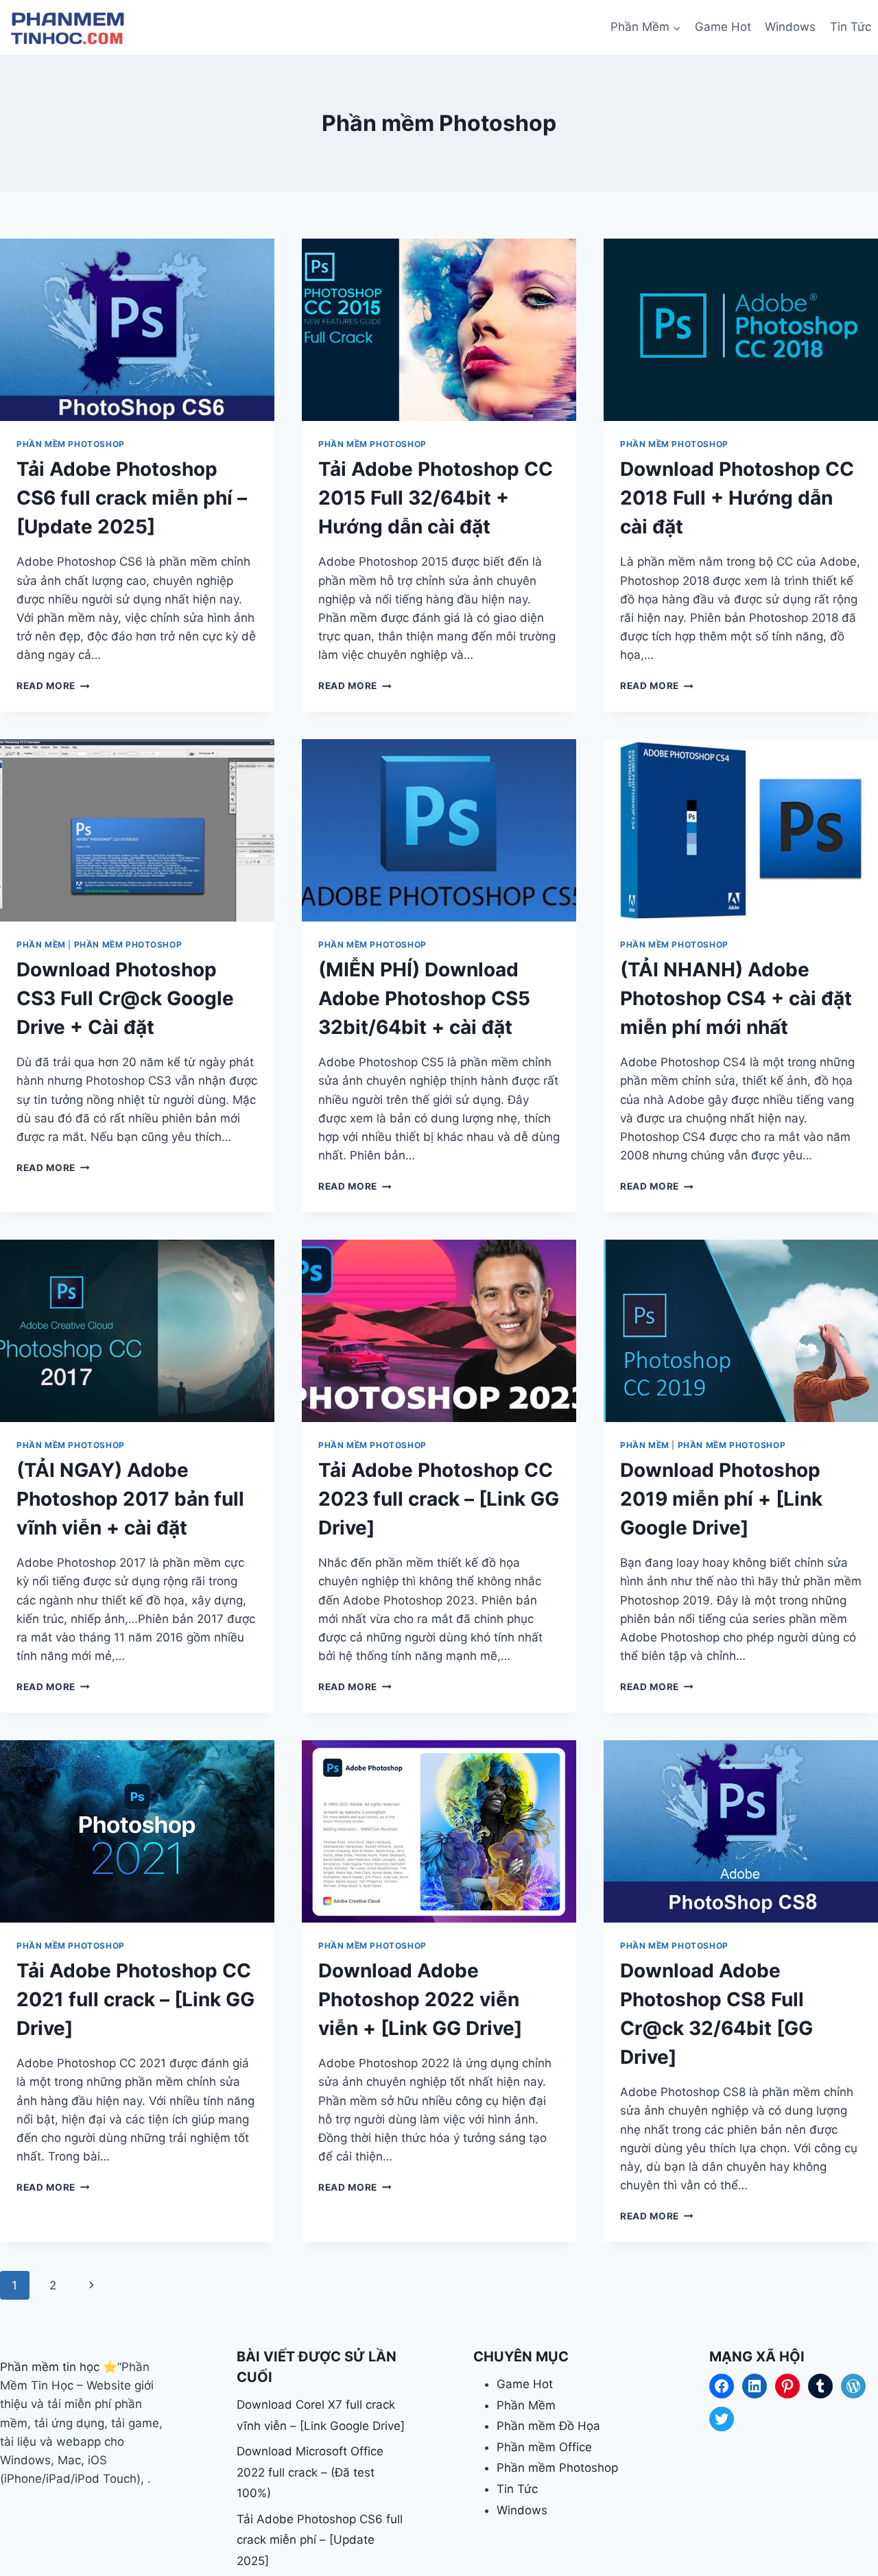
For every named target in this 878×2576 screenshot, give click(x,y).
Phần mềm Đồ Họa (548, 2426)
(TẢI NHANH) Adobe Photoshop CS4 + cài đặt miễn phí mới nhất (736, 998)
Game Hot (723, 27)
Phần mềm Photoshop (71, 444)
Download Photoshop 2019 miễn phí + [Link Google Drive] (721, 1499)
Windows (790, 27)
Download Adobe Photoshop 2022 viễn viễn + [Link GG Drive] (420, 1999)
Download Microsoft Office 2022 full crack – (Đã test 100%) (310, 2472)
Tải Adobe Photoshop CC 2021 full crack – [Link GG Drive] (135, 1999)
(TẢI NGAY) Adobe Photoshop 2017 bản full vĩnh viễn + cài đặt (130, 1499)
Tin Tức (851, 27)
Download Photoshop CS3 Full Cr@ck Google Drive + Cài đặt (125, 998)
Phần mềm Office (544, 2447)
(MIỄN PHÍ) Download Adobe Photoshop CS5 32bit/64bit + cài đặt (424, 998)
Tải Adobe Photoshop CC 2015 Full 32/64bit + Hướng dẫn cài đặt (436, 498)
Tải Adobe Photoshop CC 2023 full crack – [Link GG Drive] (439, 1499)
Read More (53, 686)
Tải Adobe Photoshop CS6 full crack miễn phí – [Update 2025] (132, 498)
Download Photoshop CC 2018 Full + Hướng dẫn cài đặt (737, 498)
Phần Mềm (41, 944)
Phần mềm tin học (50, 2367)
